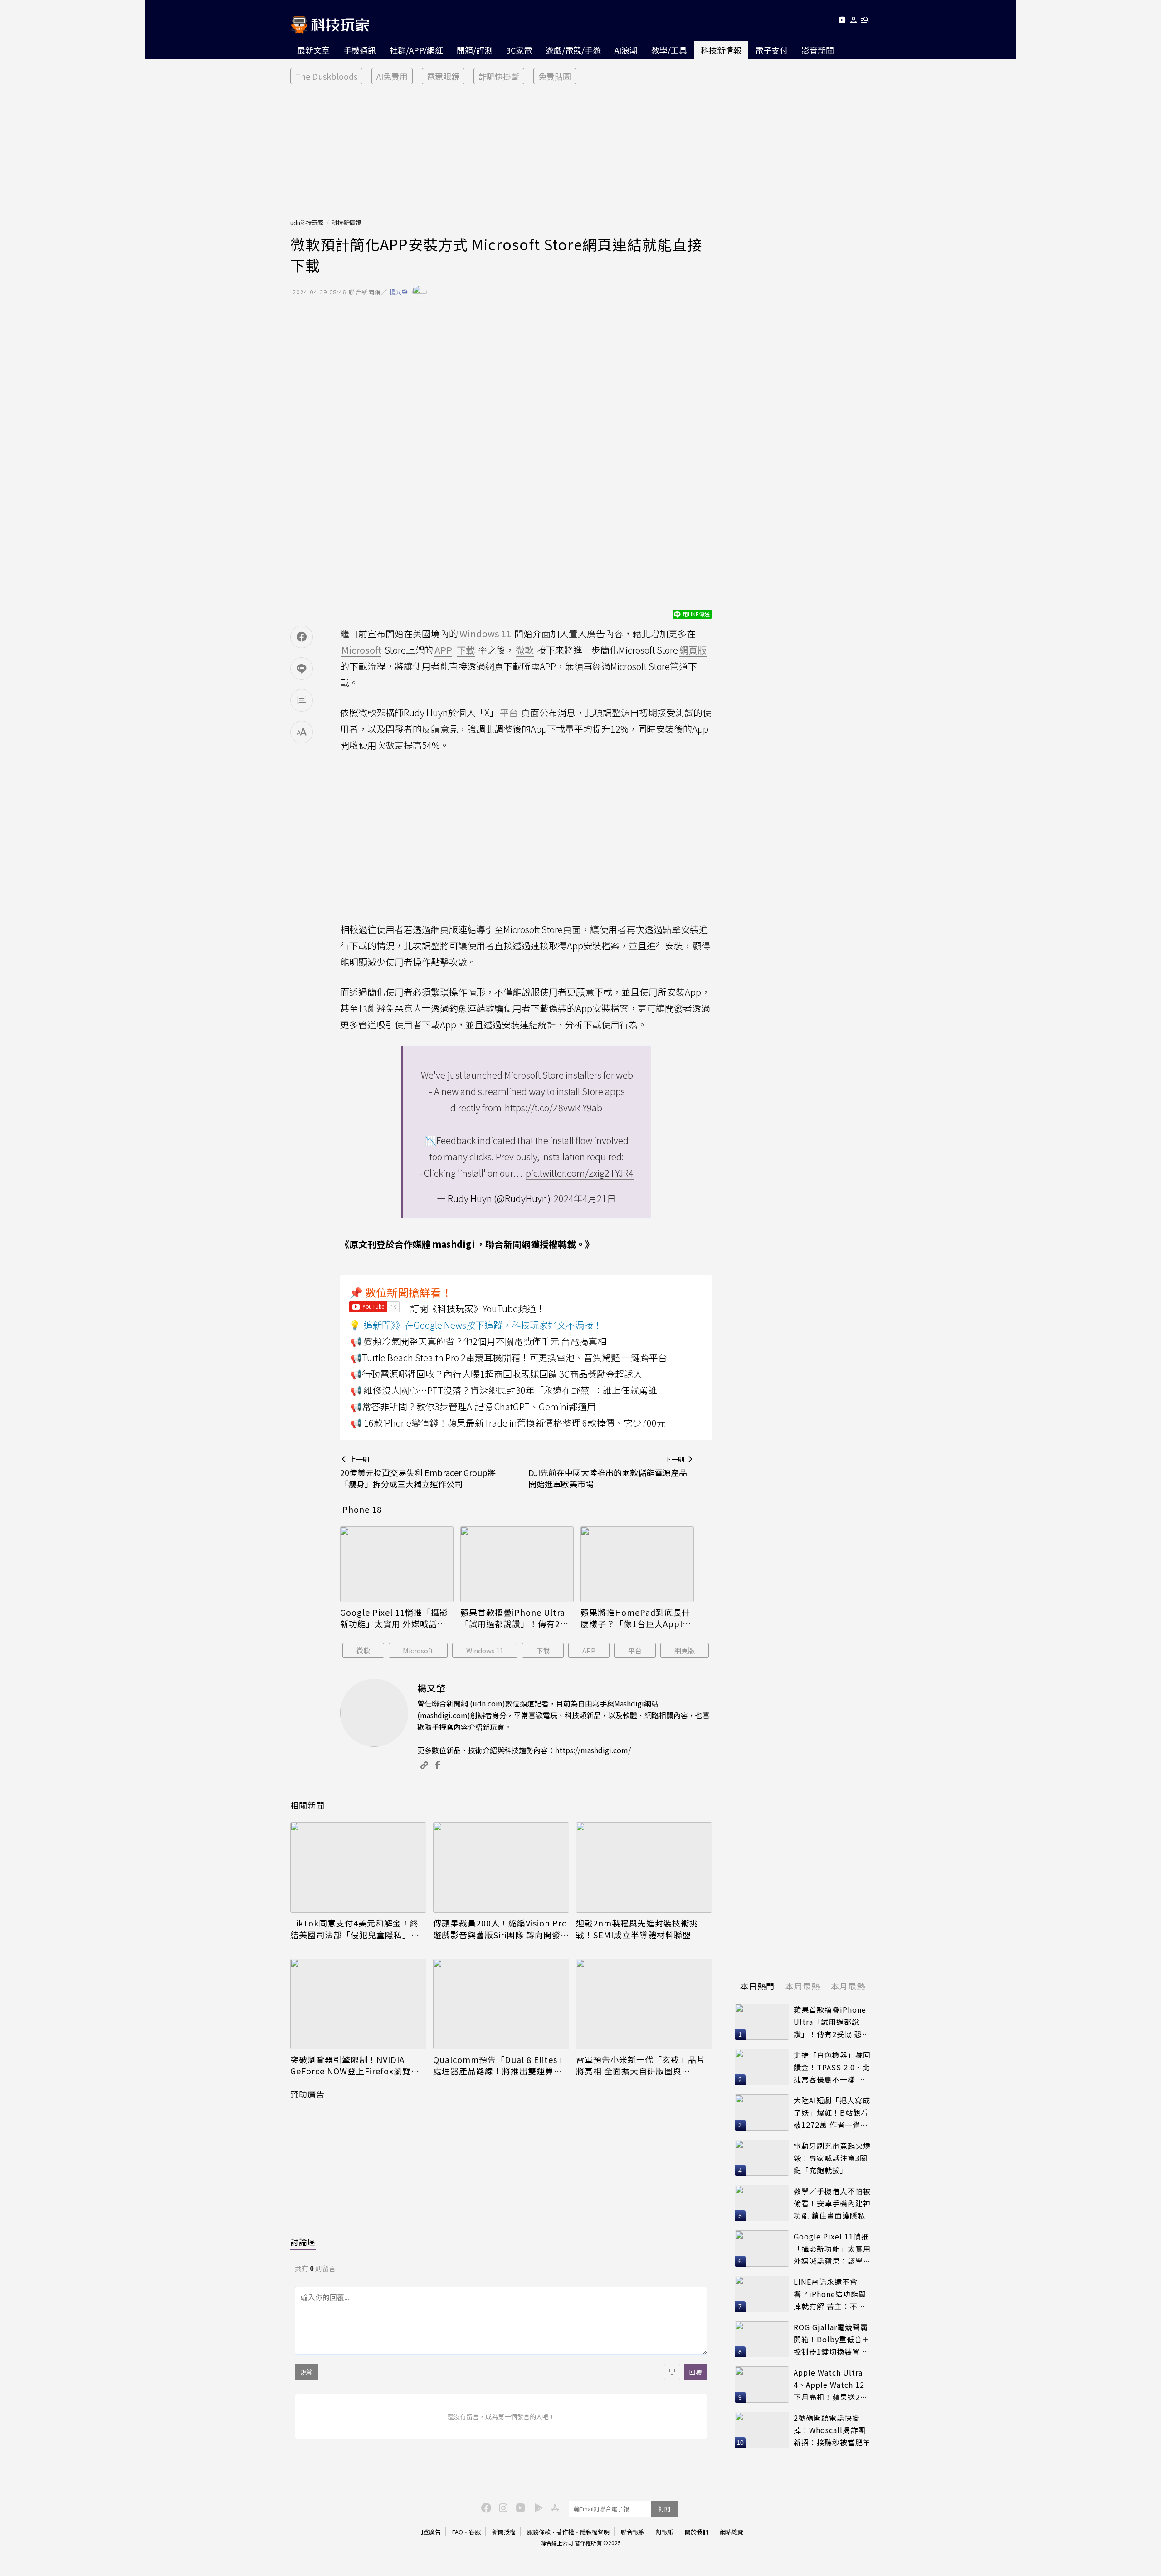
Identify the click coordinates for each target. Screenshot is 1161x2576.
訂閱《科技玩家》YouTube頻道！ (478, 1308)
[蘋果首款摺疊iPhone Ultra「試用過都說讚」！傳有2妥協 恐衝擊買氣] (517, 1564)
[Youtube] (842, 22)
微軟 (363, 1650)
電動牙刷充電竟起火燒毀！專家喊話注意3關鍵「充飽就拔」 (832, 2158)
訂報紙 (665, 2532)
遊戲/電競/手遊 (573, 50)
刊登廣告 (429, 2532)
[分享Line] (302, 669)
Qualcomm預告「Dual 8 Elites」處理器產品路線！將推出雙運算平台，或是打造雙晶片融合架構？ (500, 2065)
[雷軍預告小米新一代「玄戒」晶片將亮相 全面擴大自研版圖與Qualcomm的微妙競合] (644, 2004)
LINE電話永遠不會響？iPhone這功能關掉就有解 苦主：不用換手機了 (830, 2294)
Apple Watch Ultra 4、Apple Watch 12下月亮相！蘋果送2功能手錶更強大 (831, 2385)
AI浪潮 (626, 50)
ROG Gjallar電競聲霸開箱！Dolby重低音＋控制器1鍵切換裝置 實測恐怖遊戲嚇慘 (832, 2339)
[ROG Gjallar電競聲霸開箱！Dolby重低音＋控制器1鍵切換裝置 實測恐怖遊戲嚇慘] (762, 2339)
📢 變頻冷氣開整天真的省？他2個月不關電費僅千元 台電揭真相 (478, 1341)
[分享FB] (302, 637)
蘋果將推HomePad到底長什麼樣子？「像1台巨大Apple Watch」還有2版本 (635, 1618)
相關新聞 (307, 1805)
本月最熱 (848, 1986)
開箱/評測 (475, 50)
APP (589, 1650)
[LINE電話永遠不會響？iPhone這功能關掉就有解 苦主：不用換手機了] (762, 2294)
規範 (307, 2372)
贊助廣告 (307, 2094)
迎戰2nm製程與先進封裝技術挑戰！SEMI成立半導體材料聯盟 (637, 1929)
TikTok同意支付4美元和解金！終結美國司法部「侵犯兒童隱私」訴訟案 (355, 1929)
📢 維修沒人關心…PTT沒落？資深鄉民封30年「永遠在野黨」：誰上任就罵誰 (504, 1390)
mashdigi (454, 1244)
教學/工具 (669, 50)
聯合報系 (633, 2532)
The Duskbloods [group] (326, 76)
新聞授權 (504, 2532)
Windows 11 (485, 1650)
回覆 (696, 2372)
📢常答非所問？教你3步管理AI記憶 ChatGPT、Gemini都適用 (473, 1406)
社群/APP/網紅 (416, 50)
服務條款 (539, 2532)
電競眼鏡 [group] (443, 76)
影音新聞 (818, 50)
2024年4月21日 (585, 1198)
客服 (475, 2532)
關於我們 (697, 2532)
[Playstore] (537, 2507)
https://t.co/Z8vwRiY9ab (554, 1107)
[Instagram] (502, 2507)
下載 (543, 1650)
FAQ (458, 2532)
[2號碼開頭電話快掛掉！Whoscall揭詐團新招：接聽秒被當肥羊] (762, 2430)
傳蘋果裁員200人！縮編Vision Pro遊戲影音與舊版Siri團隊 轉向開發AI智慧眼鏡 (501, 1929)
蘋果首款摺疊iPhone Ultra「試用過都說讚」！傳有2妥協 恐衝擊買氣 (515, 1618)
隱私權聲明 (595, 2532)
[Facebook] (485, 2507)
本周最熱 (803, 1986)
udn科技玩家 (307, 222)
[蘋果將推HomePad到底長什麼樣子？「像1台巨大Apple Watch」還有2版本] (637, 1564)
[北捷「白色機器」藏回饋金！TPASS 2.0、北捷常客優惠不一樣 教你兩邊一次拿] (762, 2067)
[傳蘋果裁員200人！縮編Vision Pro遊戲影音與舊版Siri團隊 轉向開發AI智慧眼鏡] (501, 1867)
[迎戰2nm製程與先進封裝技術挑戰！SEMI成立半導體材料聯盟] (644, 1867)
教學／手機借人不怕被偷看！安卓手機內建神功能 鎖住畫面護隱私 (832, 2203)
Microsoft (418, 1650)
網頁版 (685, 1650)
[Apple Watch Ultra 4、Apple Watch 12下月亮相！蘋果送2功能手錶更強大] (762, 2385)
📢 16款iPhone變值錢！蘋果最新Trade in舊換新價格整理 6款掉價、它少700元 (508, 1423)
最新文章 (313, 50)
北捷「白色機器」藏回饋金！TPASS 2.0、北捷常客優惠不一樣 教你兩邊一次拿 (832, 2067)
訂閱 (664, 2509)
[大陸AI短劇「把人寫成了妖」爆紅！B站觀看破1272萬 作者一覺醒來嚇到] (762, 2112)
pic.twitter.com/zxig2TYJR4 (580, 1173)
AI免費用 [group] (392, 76)
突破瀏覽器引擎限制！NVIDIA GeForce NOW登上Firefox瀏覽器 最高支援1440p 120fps (355, 2065)
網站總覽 (732, 2532)
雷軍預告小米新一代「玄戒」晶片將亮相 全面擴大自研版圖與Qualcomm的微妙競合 (641, 2065)
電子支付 (771, 50)
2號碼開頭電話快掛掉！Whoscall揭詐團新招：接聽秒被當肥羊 (832, 2430)
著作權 (565, 2532)
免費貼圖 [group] (555, 76)
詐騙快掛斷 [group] (499, 76)
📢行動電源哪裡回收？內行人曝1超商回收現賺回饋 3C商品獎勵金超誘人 (496, 1374)
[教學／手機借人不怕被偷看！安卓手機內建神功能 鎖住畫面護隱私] (762, 2203)
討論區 (303, 2242)
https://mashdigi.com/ (593, 1750)
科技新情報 (721, 50)
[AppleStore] (554, 2507)
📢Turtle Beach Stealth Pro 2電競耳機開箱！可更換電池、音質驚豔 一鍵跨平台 (509, 1357)
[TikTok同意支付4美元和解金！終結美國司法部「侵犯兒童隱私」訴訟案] (358, 1867)
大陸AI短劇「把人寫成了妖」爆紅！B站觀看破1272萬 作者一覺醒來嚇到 (832, 2113)
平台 (635, 1650)
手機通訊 (360, 50)
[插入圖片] (672, 2372)
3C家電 (519, 50)
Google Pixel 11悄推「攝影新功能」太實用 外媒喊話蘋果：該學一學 (394, 1618)
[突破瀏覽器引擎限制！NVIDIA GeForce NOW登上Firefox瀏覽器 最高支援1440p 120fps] (358, 2004)
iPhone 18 (361, 1509)
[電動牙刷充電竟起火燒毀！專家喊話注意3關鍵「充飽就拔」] (762, 2158)
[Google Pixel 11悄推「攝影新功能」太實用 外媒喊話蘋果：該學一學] (397, 1564)
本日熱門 (757, 1986)
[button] (854, 22)
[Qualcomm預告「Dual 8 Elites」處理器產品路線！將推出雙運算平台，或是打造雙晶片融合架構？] (501, 2004)
